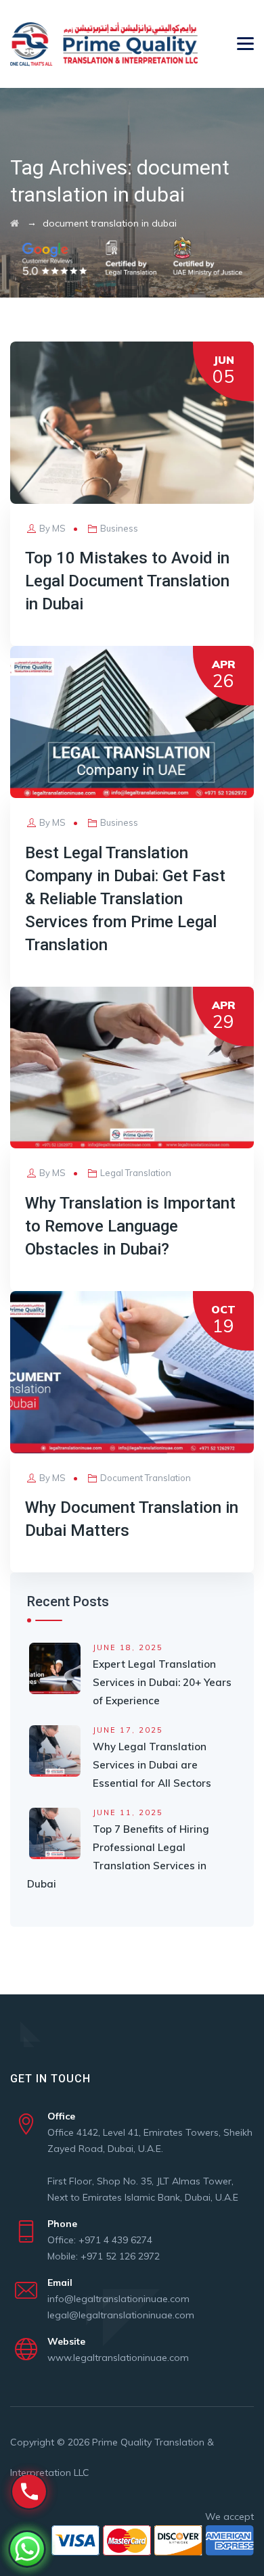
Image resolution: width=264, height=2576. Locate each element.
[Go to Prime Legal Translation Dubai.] (15, 223)
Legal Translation (136, 1173)
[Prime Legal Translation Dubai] (104, 44)
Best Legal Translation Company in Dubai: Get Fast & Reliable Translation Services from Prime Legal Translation (125, 899)
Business (119, 528)
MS (59, 528)
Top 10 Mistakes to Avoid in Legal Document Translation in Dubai (127, 581)
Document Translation (146, 1478)
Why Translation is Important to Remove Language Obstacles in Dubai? (130, 1226)
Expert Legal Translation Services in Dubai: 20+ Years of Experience (162, 1682)
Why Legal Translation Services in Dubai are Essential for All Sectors (152, 1765)
